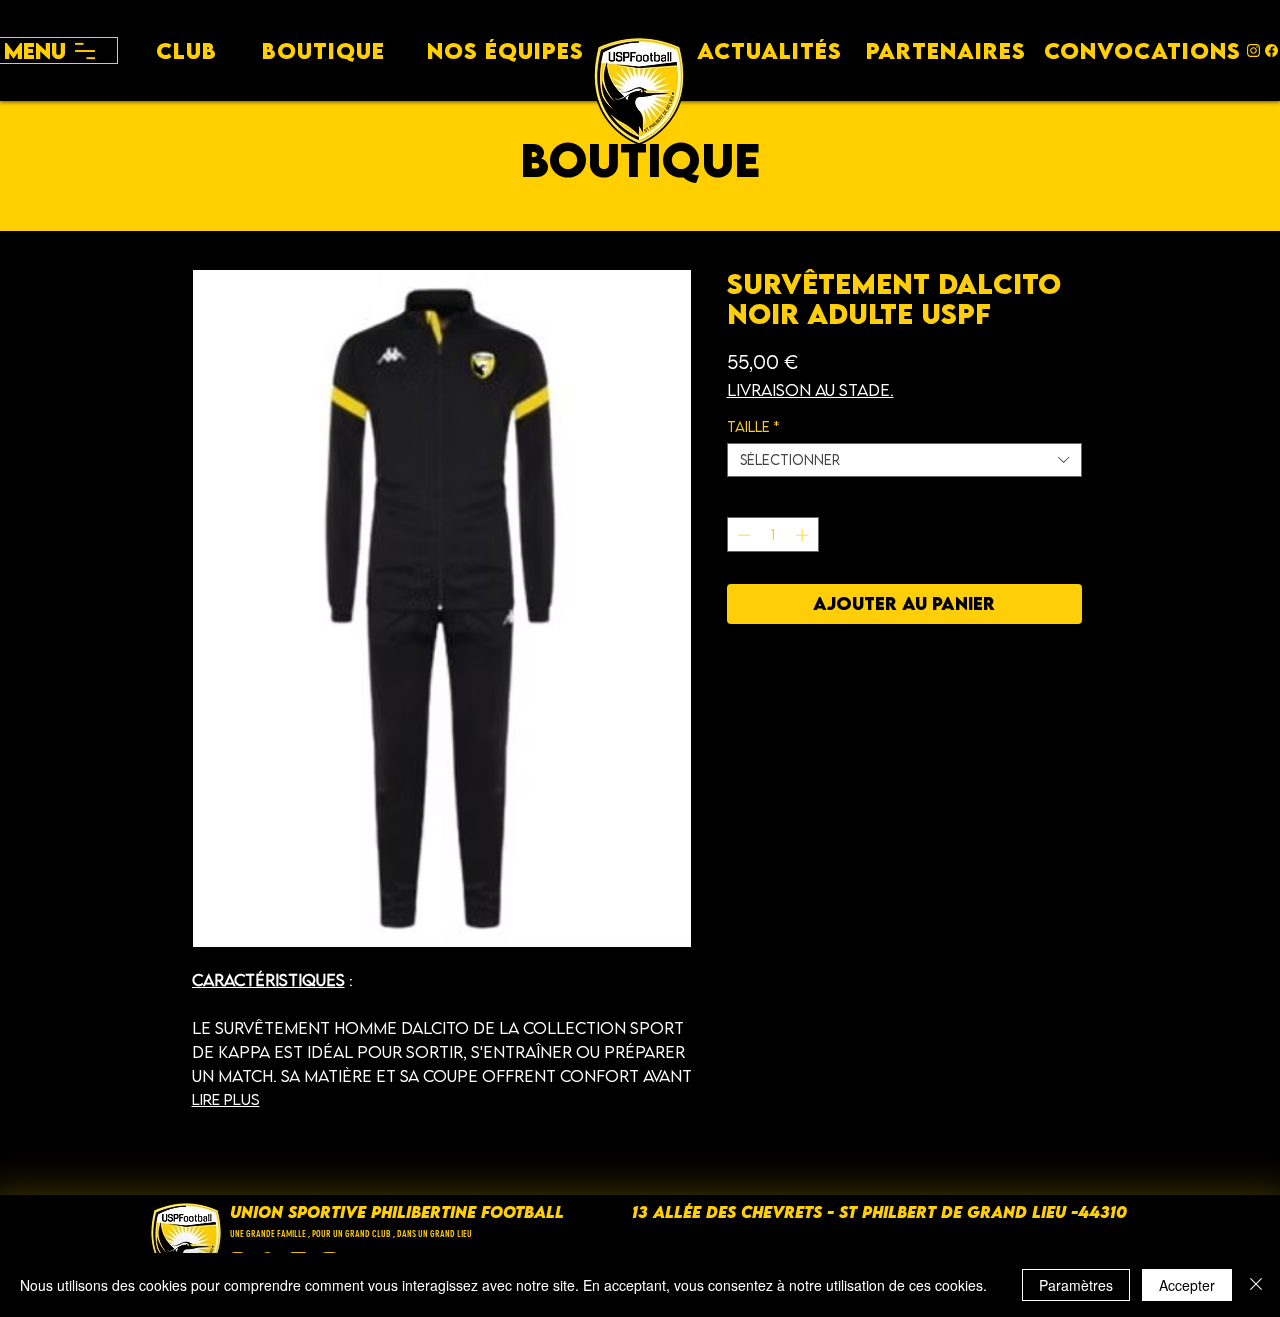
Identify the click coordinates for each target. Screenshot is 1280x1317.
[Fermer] (1256, 1285)
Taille (753, 427)
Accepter (1187, 1285)
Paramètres (1076, 1285)
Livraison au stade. (810, 390)
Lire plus (226, 1099)
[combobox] (904, 460)
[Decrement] (742, 535)
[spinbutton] (772, 535)
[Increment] (804, 535)
